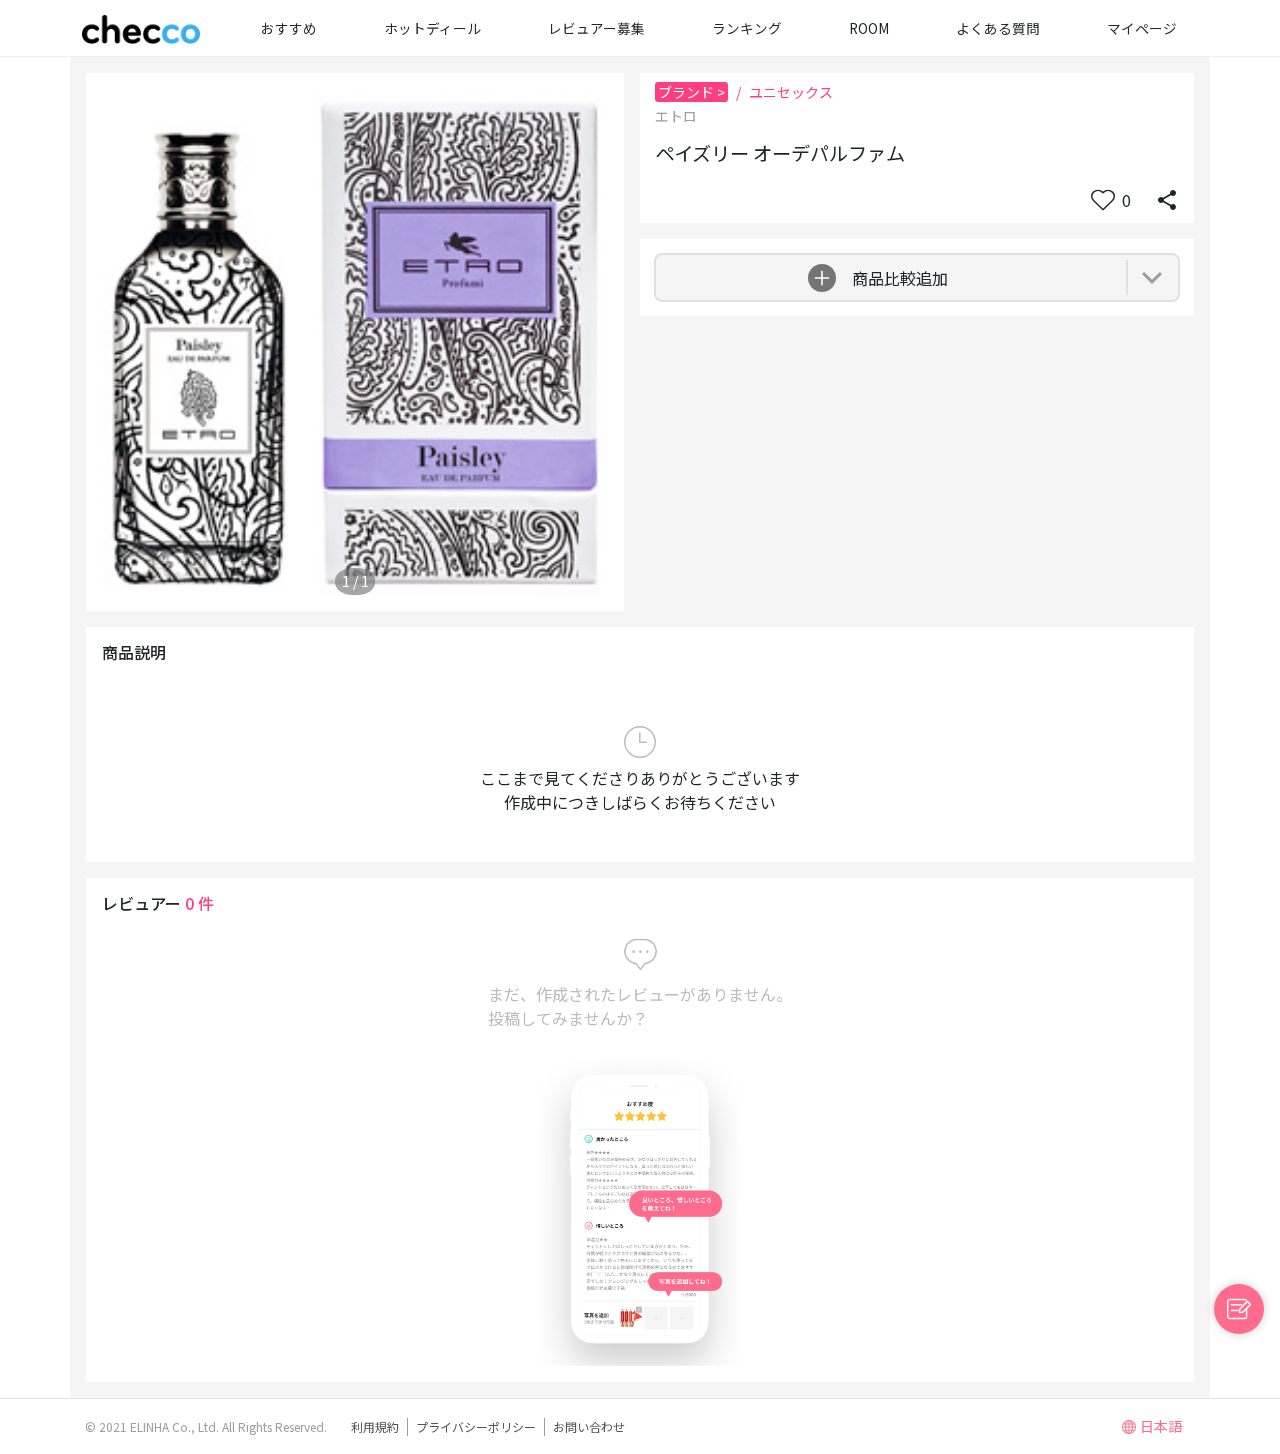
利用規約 (375, 1426)
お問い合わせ (589, 1426)
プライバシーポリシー (476, 1426)
